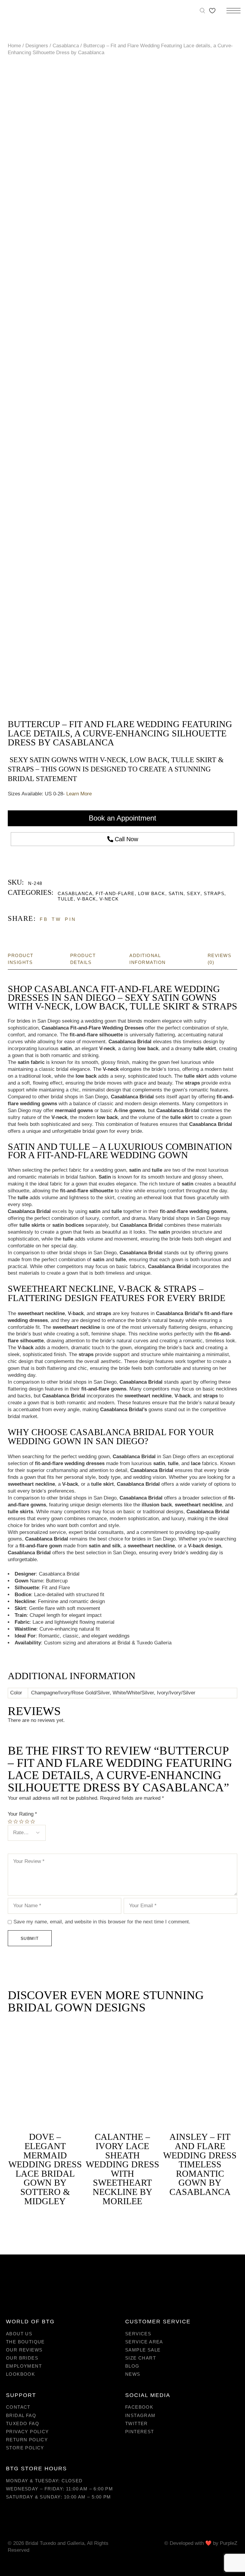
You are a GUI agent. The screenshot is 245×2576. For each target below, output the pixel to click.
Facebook (139, 2407)
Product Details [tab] (83, 959)
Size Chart (141, 2358)
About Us (19, 2334)
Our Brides (22, 2358)
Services (138, 2334)
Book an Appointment (122, 818)
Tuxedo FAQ (23, 2423)
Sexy (194, 893)
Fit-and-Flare (115, 893)
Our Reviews (24, 2350)
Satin (176, 893)
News (133, 2374)
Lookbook (20, 2374)
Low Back (152, 893)
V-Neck (109, 899)
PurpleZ (229, 2543)
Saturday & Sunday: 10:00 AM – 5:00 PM (59, 2497)
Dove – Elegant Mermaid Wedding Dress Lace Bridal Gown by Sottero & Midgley (45, 2169)
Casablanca (75, 893)
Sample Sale (143, 2350)
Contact (18, 2407)
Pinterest (140, 2432)
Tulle (66, 899)
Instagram (140, 2415)
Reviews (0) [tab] (220, 959)
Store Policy (25, 2448)
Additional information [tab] (148, 959)
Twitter (137, 2423)
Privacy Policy (27, 2432)
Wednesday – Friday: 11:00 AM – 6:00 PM (59, 2489)
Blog (132, 2366)
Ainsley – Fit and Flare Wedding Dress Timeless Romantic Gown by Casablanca (200, 2164)
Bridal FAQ (21, 2415)
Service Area (144, 2342)
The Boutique (25, 2342)
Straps (214, 893)
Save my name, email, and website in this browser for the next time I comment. (102, 1922)
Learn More (79, 794)
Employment (24, 2366)
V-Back (87, 899)
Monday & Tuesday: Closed (44, 2481)
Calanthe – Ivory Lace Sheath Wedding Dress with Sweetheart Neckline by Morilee (122, 2169)
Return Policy (27, 2440)
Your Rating (22, 1814)
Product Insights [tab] (21, 959)
